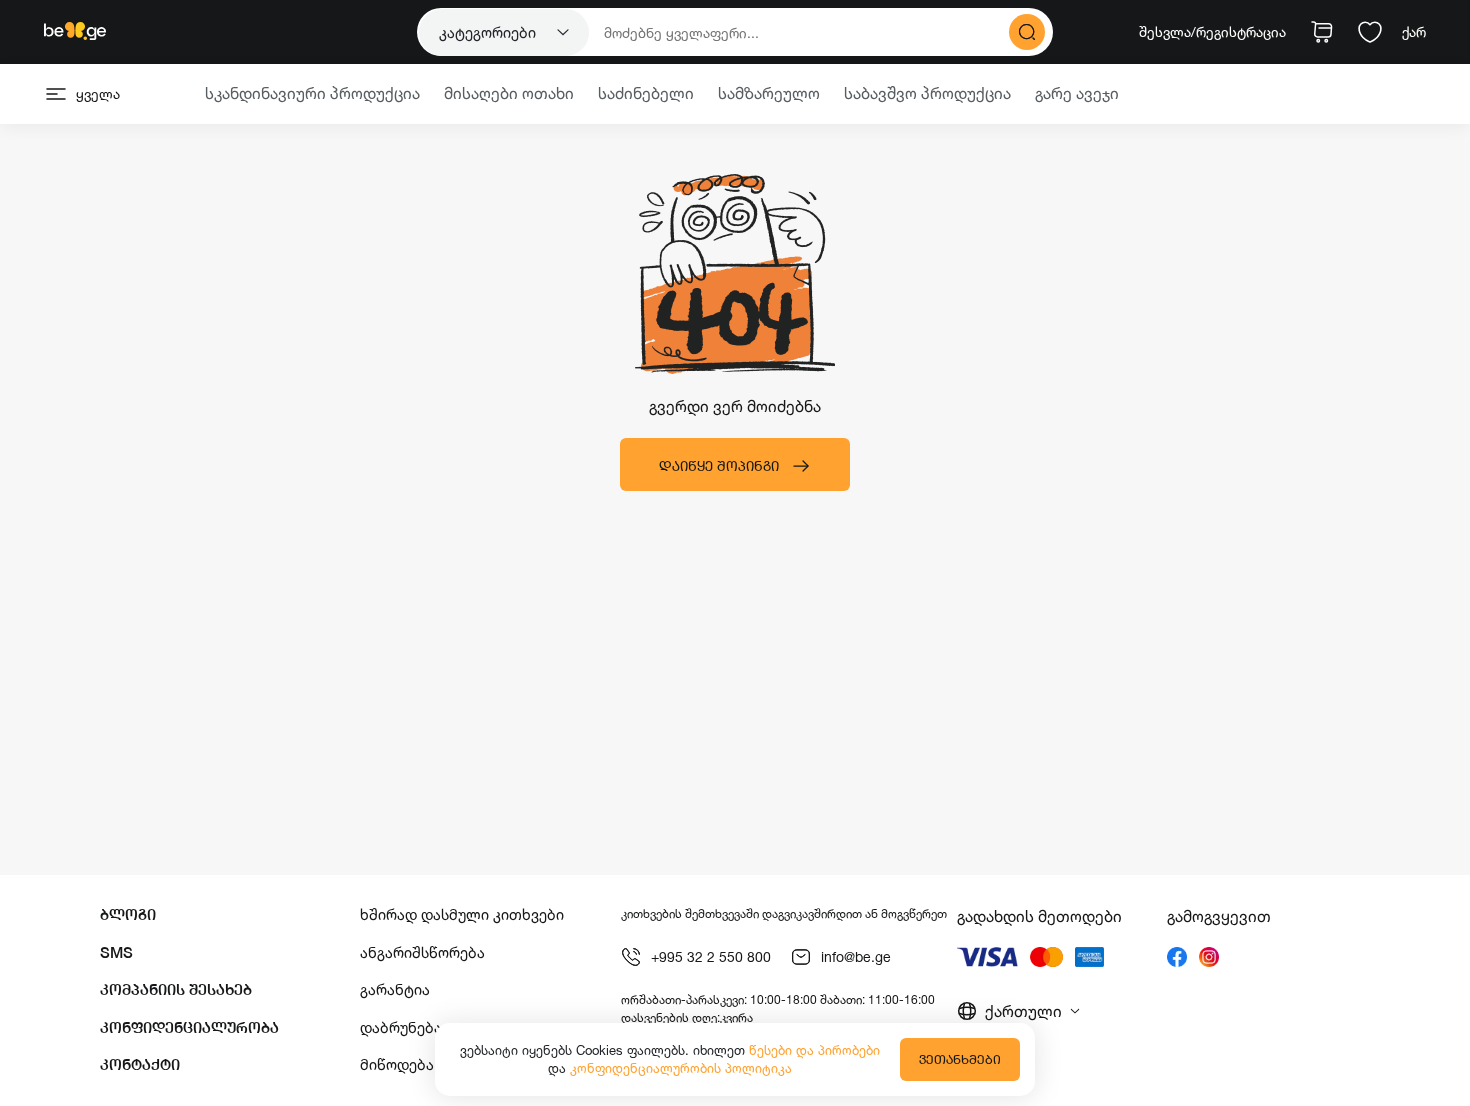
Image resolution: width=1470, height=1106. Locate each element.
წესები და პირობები (814, 1050)
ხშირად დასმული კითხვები (462, 914)
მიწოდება (397, 1064)
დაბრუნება (401, 1027)
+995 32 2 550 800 (711, 956)
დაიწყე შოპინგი (719, 465)
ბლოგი (128, 914)
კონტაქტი (140, 1064)
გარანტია (395, 989)
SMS (116, 952)
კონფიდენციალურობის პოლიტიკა (681, 1068)
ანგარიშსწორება (422, 952)
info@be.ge (856, 956)
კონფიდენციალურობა (189, 1027)
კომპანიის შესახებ (176, 989)
